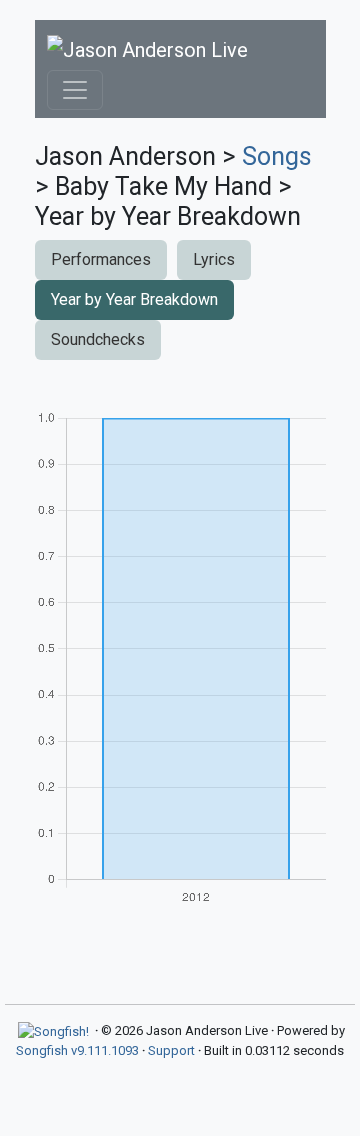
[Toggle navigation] (75, 90)
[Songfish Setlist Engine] (53, 1030)
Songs (277, 156)
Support (171, 1050)
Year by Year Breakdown (134, 299)
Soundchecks (98, 339)
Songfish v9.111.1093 (77, 1050)
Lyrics (214, 259)
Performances (101, 259)
